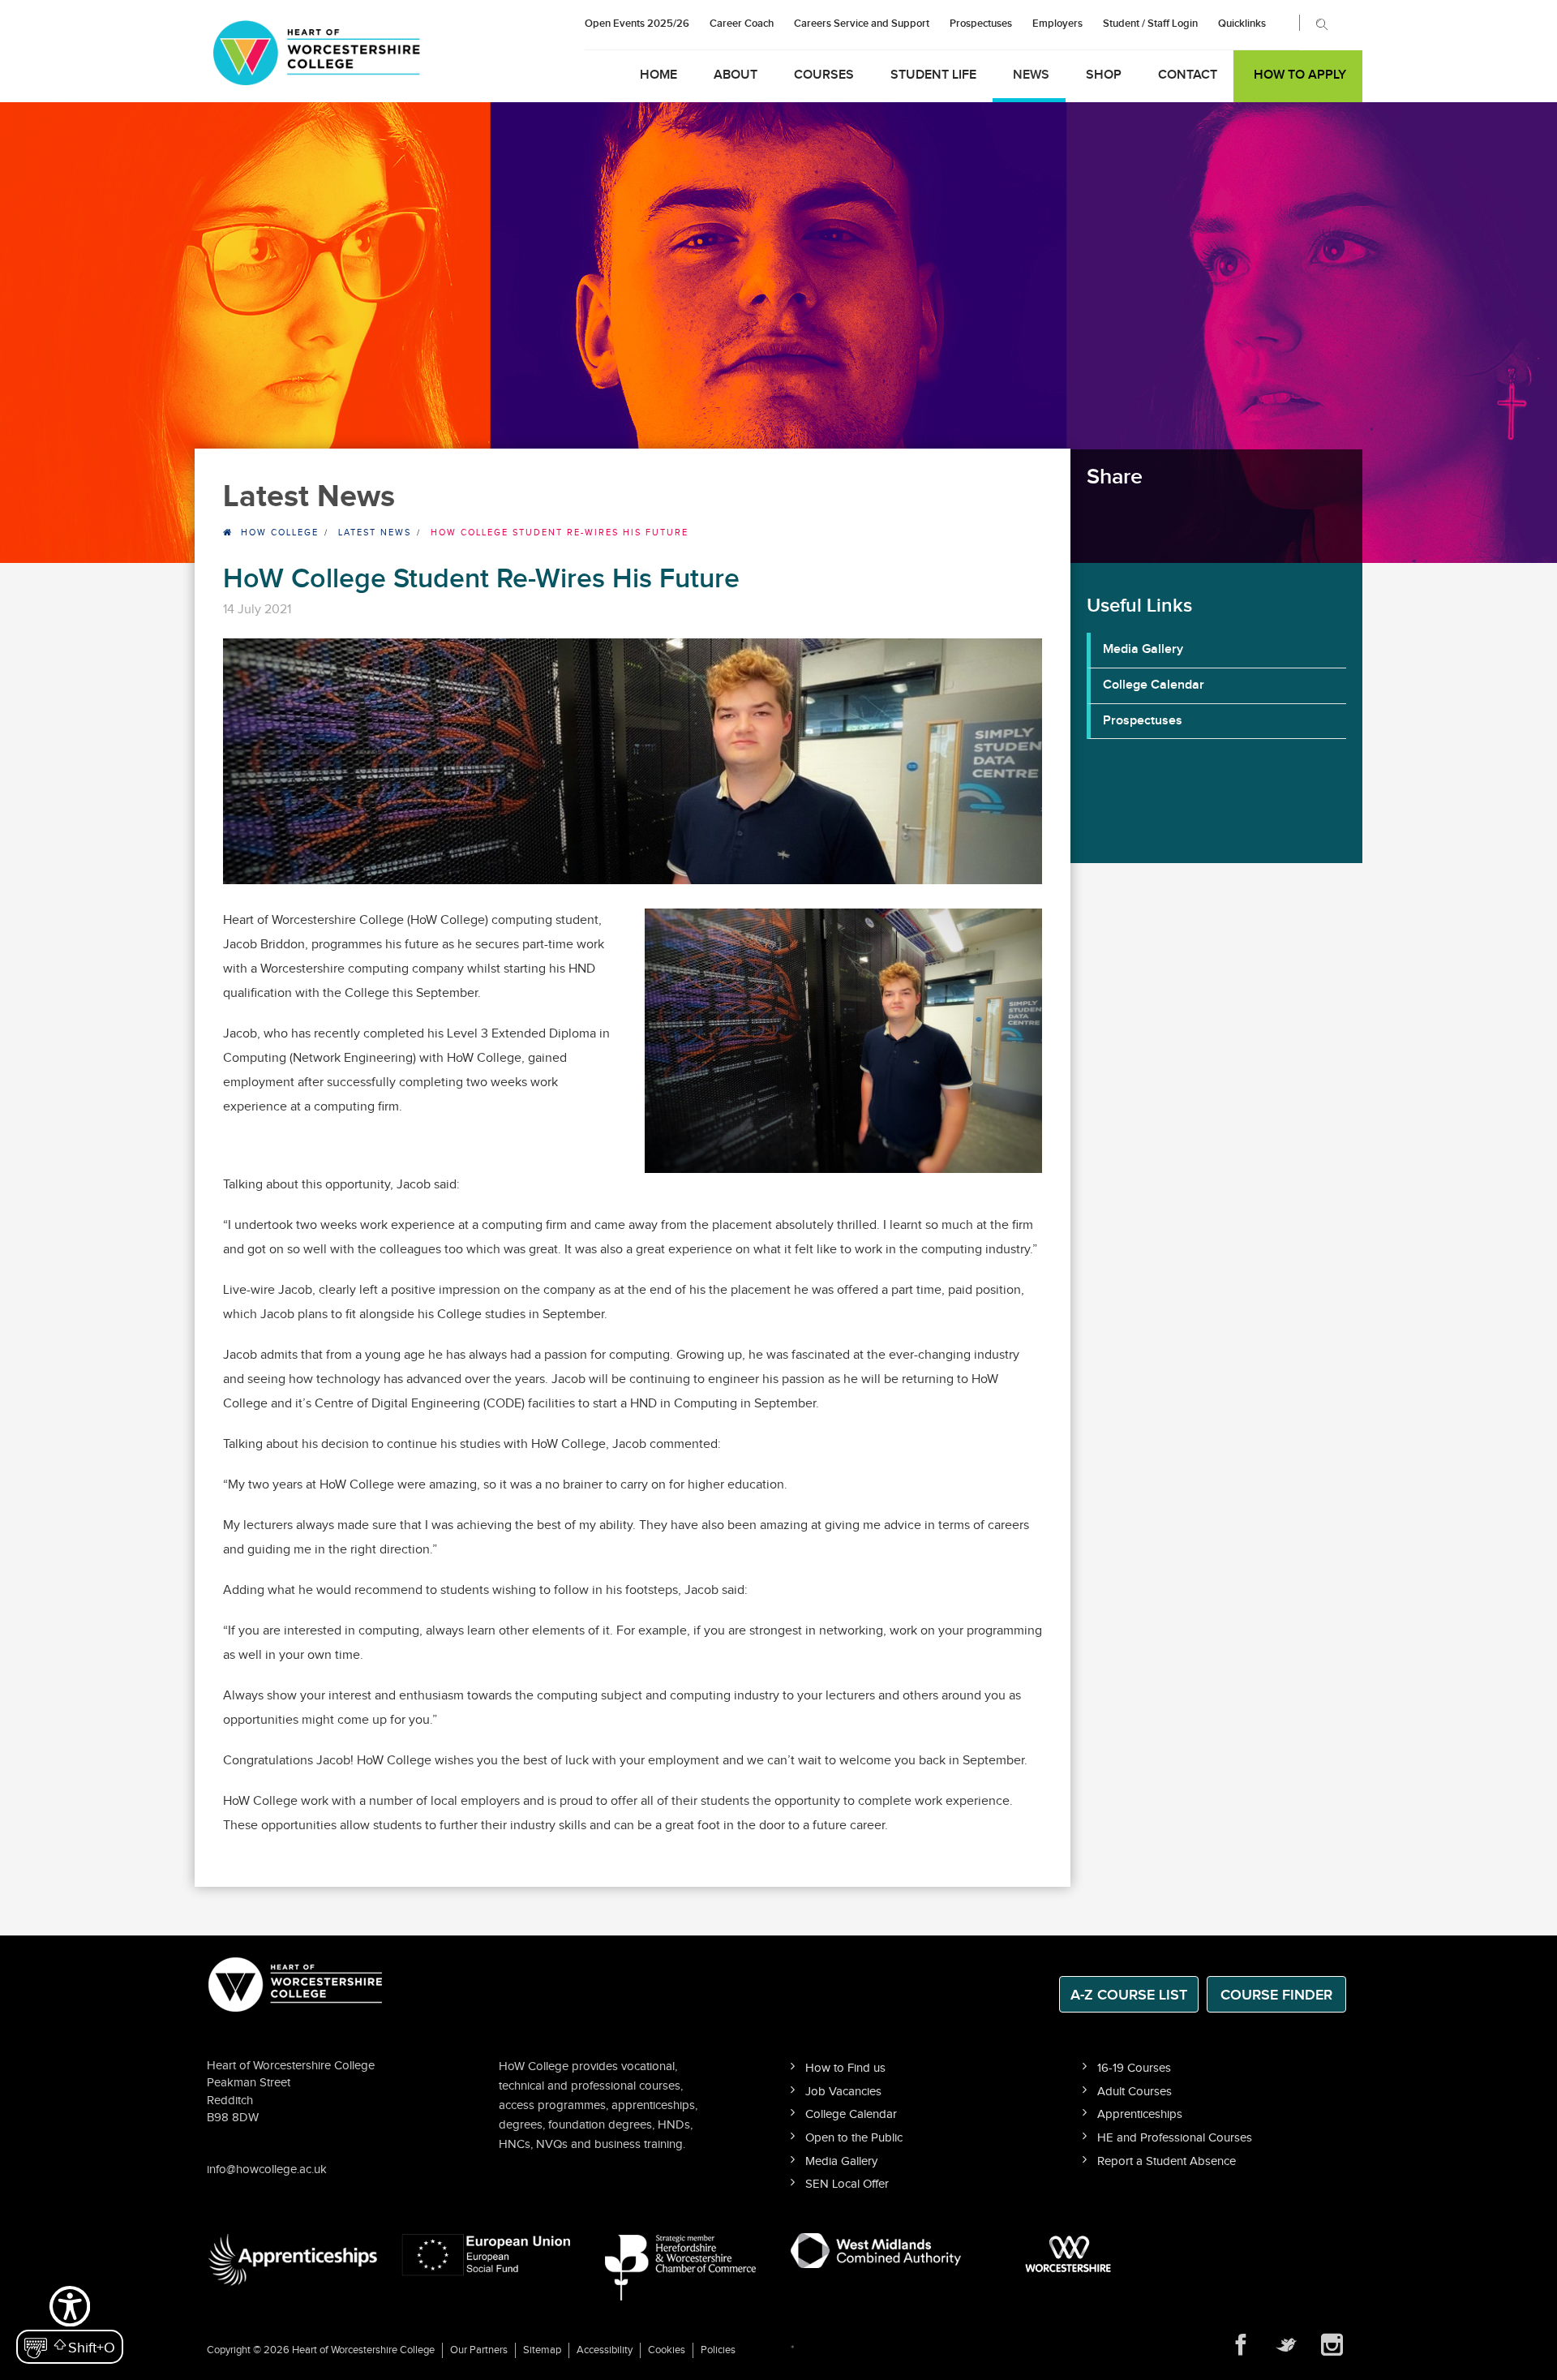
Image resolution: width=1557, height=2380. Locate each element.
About (736, 75)
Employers (1057, 24)
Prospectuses (981, 24)
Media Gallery (1143, 649)
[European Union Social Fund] (487, 2254)
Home (658, 75)
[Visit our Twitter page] (1286, 2345)
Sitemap (542, 2350)
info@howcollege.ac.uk (267, 2169)
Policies (718, 2350)
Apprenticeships (1140, 2114)
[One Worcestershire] (1070, 2254)
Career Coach (742, 24)
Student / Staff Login (1150, 24)
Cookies (667, 2350)
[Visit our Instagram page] (1332, 2345)
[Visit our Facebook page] (1241, 2345)
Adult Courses (1135, 2092)
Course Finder (1276, 1995)
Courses (824, 75)
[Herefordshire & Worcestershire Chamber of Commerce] (682, 2267)
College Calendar (1154, 685)
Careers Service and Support (862, 24)
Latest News (375, 533)
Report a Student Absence (1167, 2161)
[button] (70, 2323)
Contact (1188, 75)
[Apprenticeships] (292, 2260)
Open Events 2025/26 (637, 24)
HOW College (280, 533)
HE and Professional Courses (1175, 2138)
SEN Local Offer (847, 2184)
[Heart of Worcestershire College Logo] (296, 1983)
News (1031, 75)
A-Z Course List (1129, 1995)
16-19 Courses (1134, 2068)
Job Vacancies (843, 2092)
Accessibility (605, 2350)
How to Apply (1300, 75)
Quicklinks (1242, 24)
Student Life (933, 75)
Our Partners (479, 2350)
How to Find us (845, 2068)
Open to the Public (854, 2138)
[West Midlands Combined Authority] (876, 2250)
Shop (1104, 75)
